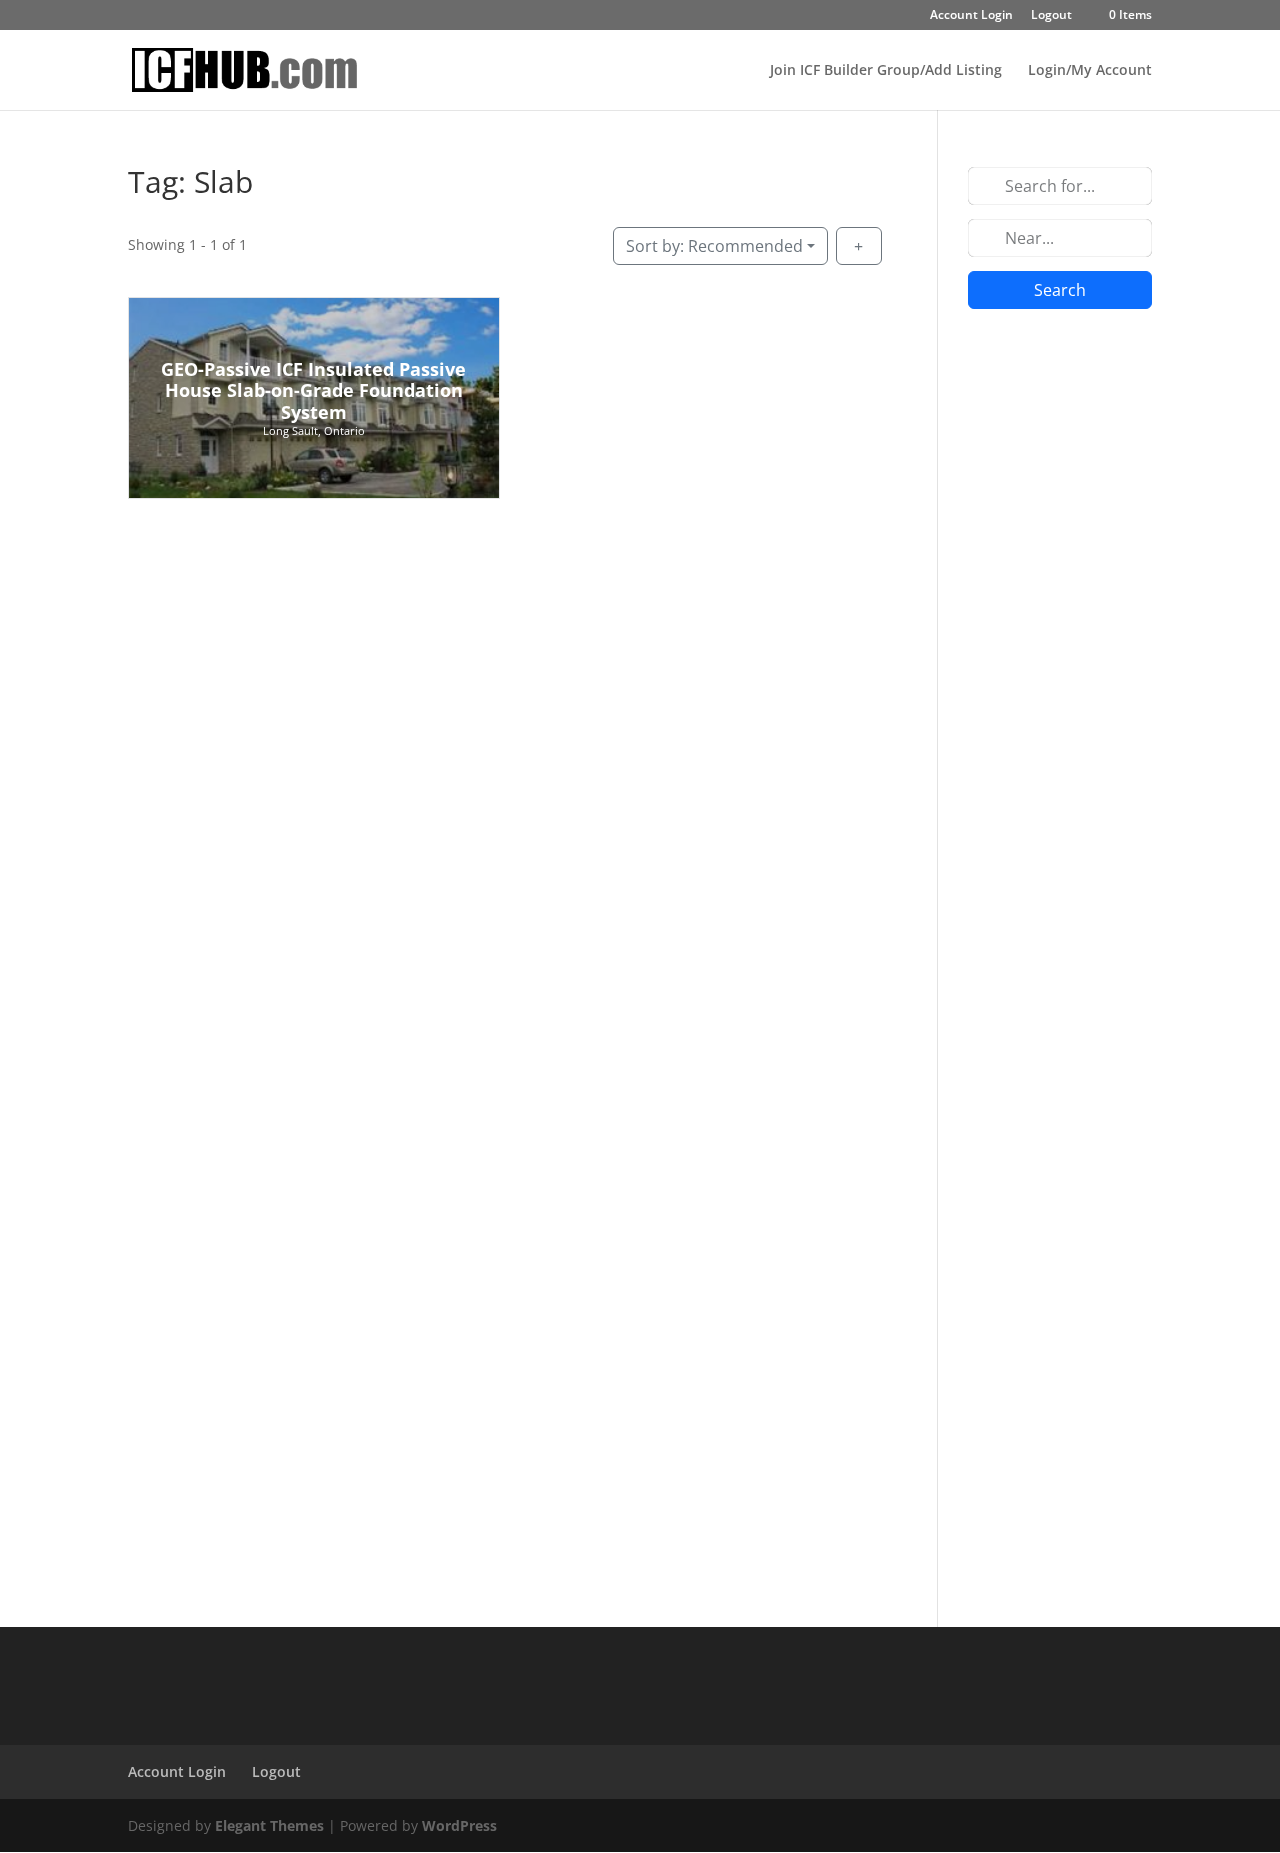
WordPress (459, 1825)
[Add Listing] (859, 246)
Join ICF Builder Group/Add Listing (886, 71)
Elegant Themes (269, 1825)
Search (1060, 290)
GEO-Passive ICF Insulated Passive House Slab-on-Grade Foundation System (313, 391)
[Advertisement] (1060, 639)
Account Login (971, 16)
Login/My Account (1090, 71)
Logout (1051, 16)
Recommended (714, 246)
